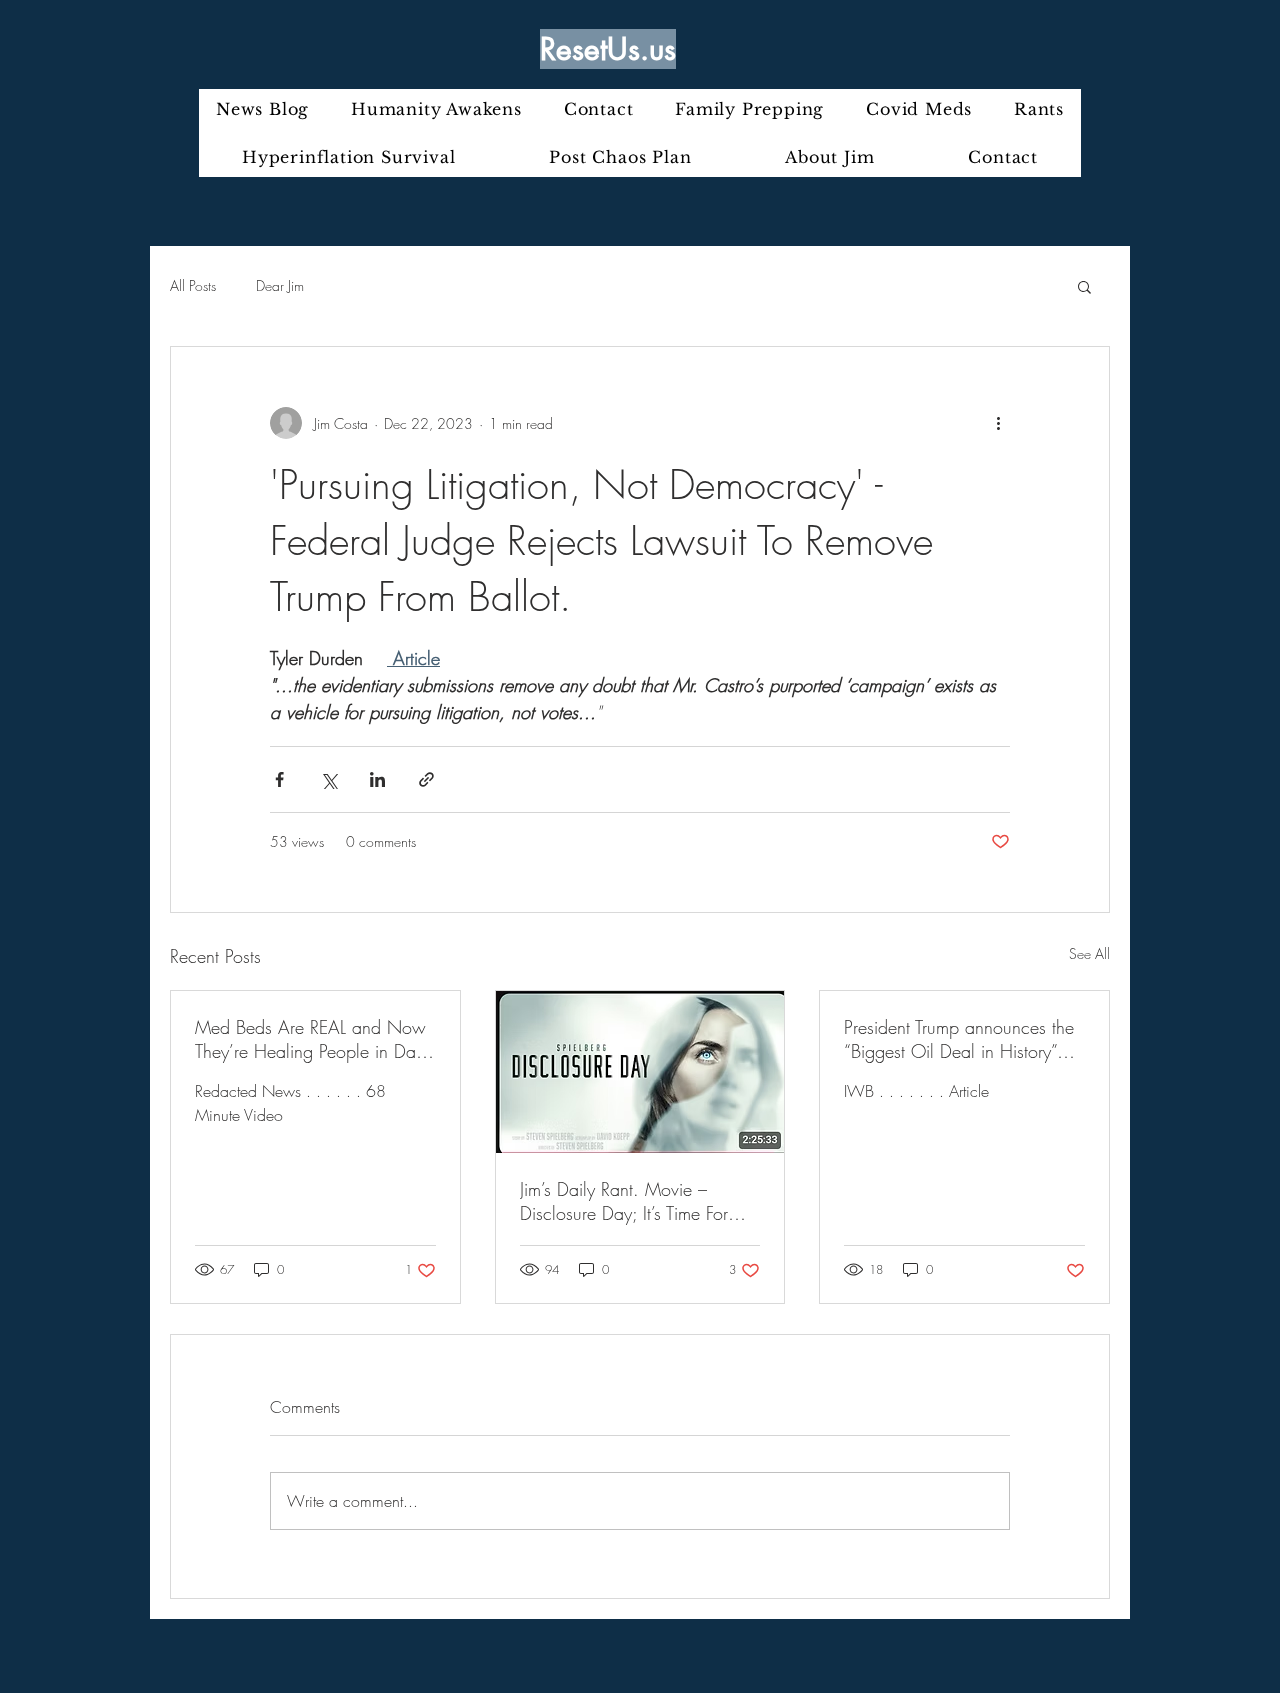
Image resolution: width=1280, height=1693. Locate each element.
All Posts (193, 285)
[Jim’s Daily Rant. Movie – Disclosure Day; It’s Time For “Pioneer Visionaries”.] (640, 1072)
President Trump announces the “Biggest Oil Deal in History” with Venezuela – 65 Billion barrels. (959, 1039)
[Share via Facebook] (279, 779)
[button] (1084, 286)
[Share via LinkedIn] (377, 779)
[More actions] (998, 423)
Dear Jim (280, 285)
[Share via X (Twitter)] (328, 779)
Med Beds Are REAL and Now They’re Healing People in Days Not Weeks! (313, 1039)
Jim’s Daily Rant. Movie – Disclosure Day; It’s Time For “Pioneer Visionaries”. (624, 1201)
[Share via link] (426, 779)
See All (1089, 953)
